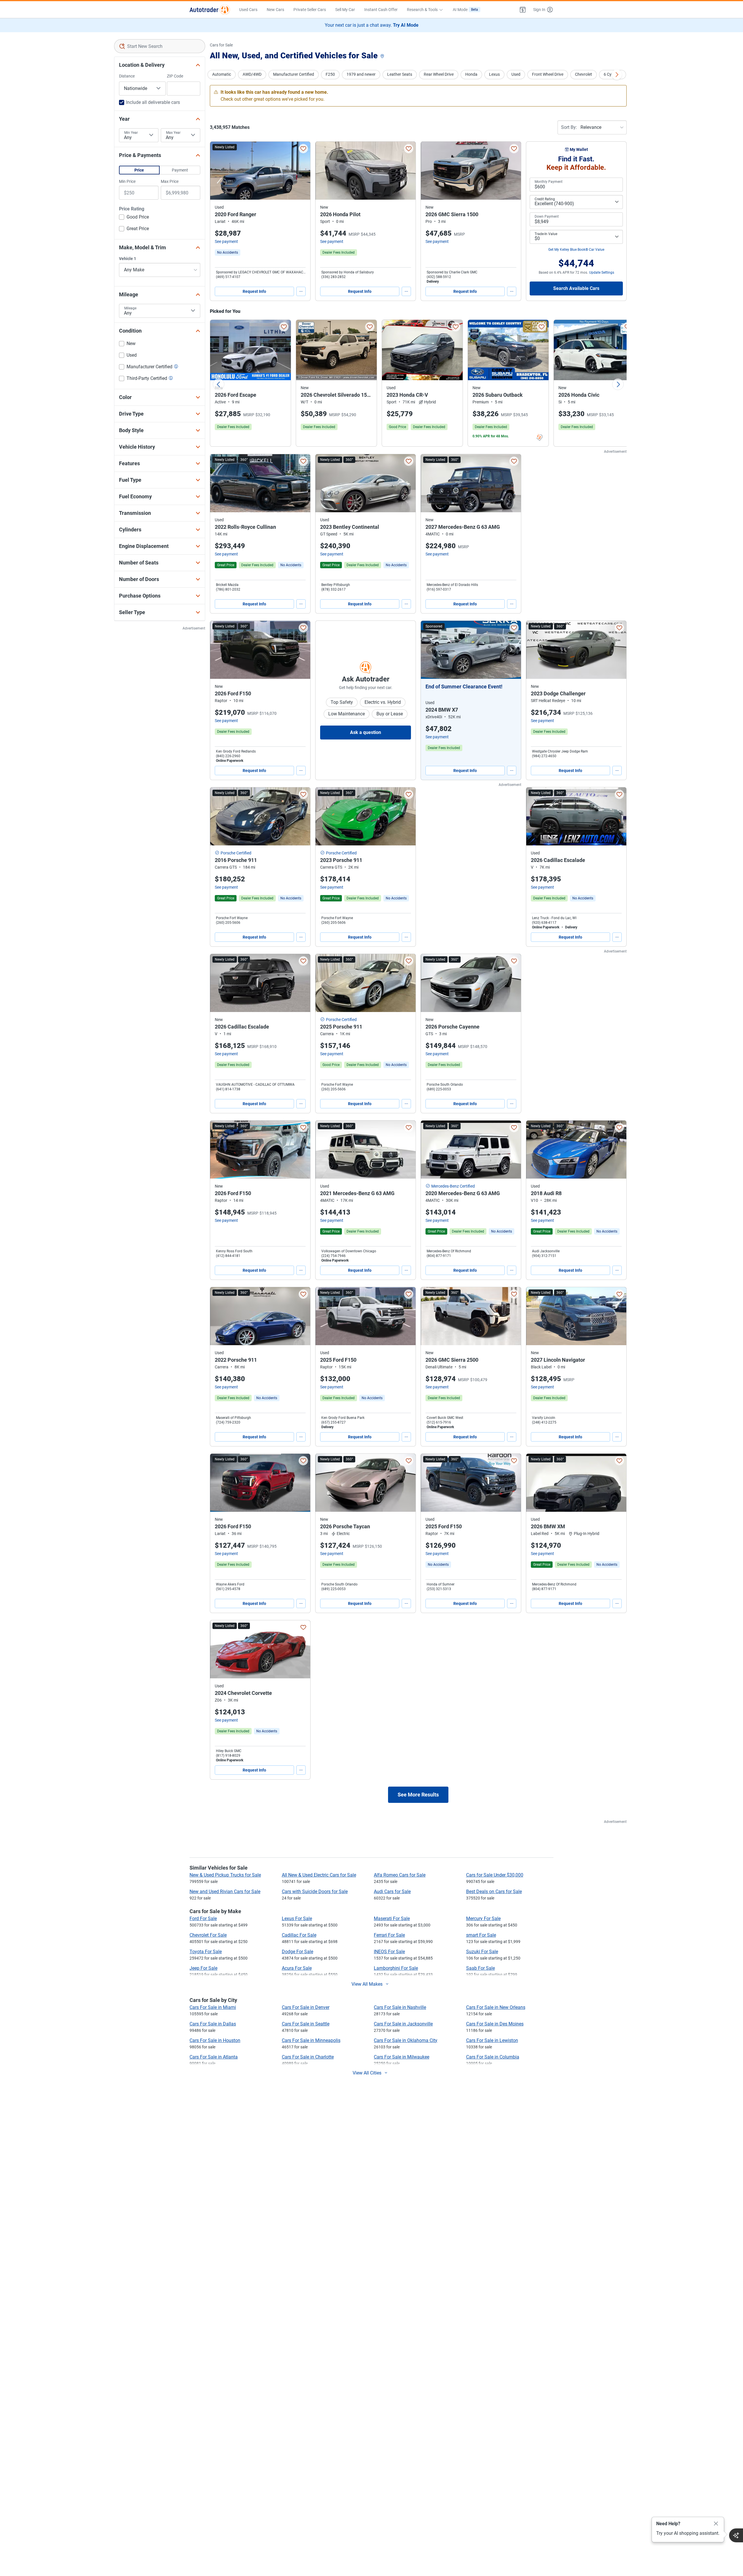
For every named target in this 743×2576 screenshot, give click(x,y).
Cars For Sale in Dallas (213, 2024)
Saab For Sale (480, 1968)
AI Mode (465, 10)
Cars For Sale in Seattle (306, 2024)
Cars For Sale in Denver (306, 2007)
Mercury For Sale (483, 1919)
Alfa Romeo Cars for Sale (400, 1875)
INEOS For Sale (389, 1952)
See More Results (418, 1795)
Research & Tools (422, 10)
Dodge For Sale (297, 1952)
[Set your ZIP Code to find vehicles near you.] (383, 56)
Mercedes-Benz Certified (453, 1186)
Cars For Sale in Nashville (400, 2007)
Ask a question (366, 732)
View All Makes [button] (367, 1984)
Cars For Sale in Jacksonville (403, 2024)
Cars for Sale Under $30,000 (495, 1875)
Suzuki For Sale (482, 1952)
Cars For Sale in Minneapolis (311, 2040)
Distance (127, 76)
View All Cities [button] (367, 2073)
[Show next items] (617, 75)
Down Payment (547, 217)
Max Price (170, 181)
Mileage (130, 308)
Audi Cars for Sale (392, 1892)
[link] (228, 252)
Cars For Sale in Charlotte (308, 2057)
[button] (523, 10)
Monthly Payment (549, 182)
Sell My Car (345, 10)
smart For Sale (481, 1935)
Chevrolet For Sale (208, 1935)
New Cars (275, 10)
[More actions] (301, 291)
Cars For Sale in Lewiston (492, 2040)
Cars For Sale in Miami (213, 2007)
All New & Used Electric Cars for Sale (319, 1875)
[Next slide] (618, 384)
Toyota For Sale (206, 1952)
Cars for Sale (221, 45)
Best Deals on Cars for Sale (494, 1892)
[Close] (716, 2524)
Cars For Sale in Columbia (493, 2057)
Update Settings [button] (602, 273)
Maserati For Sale (392, 1919)
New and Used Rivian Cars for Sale (225, 1892)
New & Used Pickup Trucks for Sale (225, 1875)
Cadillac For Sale (299, 1935)
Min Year (131, 133)
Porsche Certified (236, 853)
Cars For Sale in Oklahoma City (406, 2040)
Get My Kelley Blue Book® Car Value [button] (576, 250)
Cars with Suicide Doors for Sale (315, 1892)
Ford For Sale (203, 1919)
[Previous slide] (219, 384)
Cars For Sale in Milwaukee (402, 2057)
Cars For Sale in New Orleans (496, 2007)
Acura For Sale (297, 1968)
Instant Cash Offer (381, 10)
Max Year (173, 133)
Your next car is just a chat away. (372, 25)
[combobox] (160, 46)
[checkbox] (134, 218)
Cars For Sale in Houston (215, 2040)
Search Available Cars (576, 288)
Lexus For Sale (297, 1919)
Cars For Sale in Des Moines (495, 2024)
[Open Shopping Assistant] (736, 2535)
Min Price (127, 181)
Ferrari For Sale (389, 1935)
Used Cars (248, 10)
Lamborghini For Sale (396, 1968)
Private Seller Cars (310, 10)
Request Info (254, 291)
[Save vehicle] (303, 149)
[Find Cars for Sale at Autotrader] (210, 10)
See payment (226, 241)
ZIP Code (175, 76)
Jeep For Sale (203, 1968)
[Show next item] (511, 650)
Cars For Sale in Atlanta (214, 2057)
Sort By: (569, 127)
